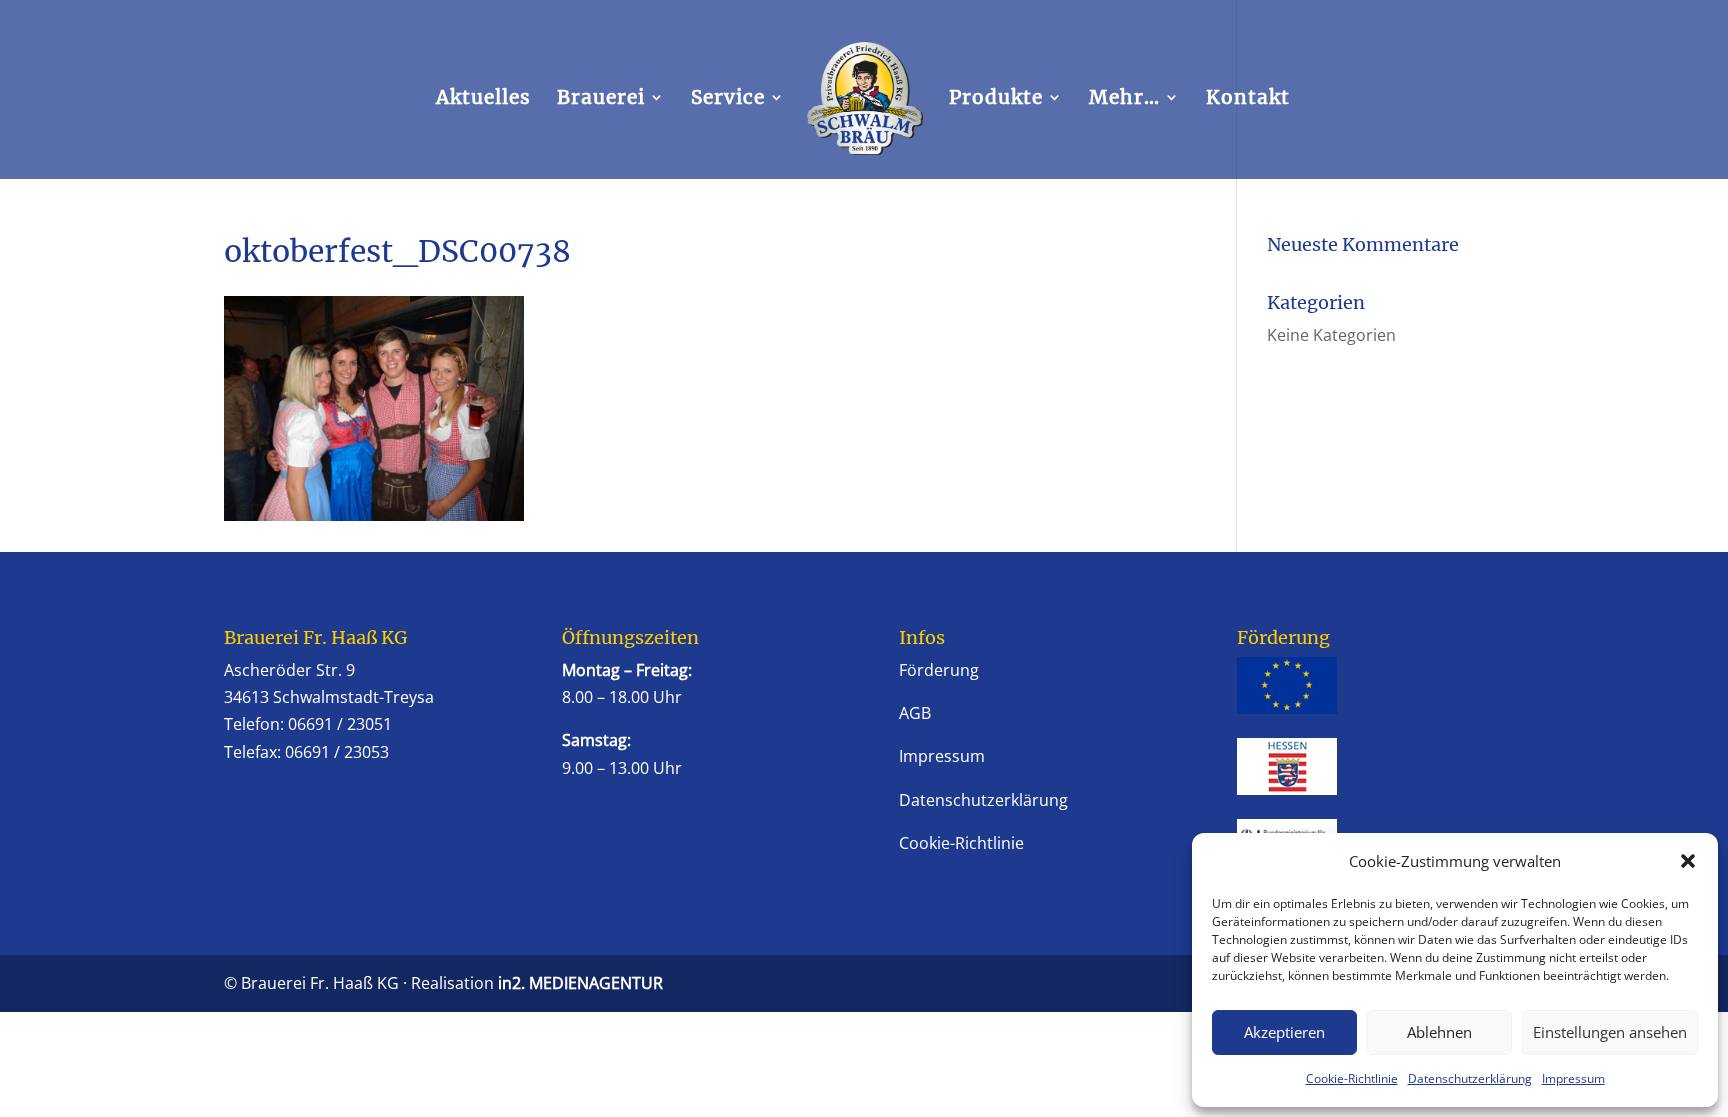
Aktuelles (483, 99)
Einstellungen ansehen (1610, 1032)
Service (728, 99)
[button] (1688, 861)
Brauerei (601, 99)
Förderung (939, 670)
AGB (915, 713)
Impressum (1573, 1078)
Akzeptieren (1284, 1032)
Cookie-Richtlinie (1352, 1078)
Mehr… (1124, 99)
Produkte (996, 99)
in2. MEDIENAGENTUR (580, 983)
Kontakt (1248, 99)
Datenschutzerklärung (1470, 1078)
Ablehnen (1439, 1032)
